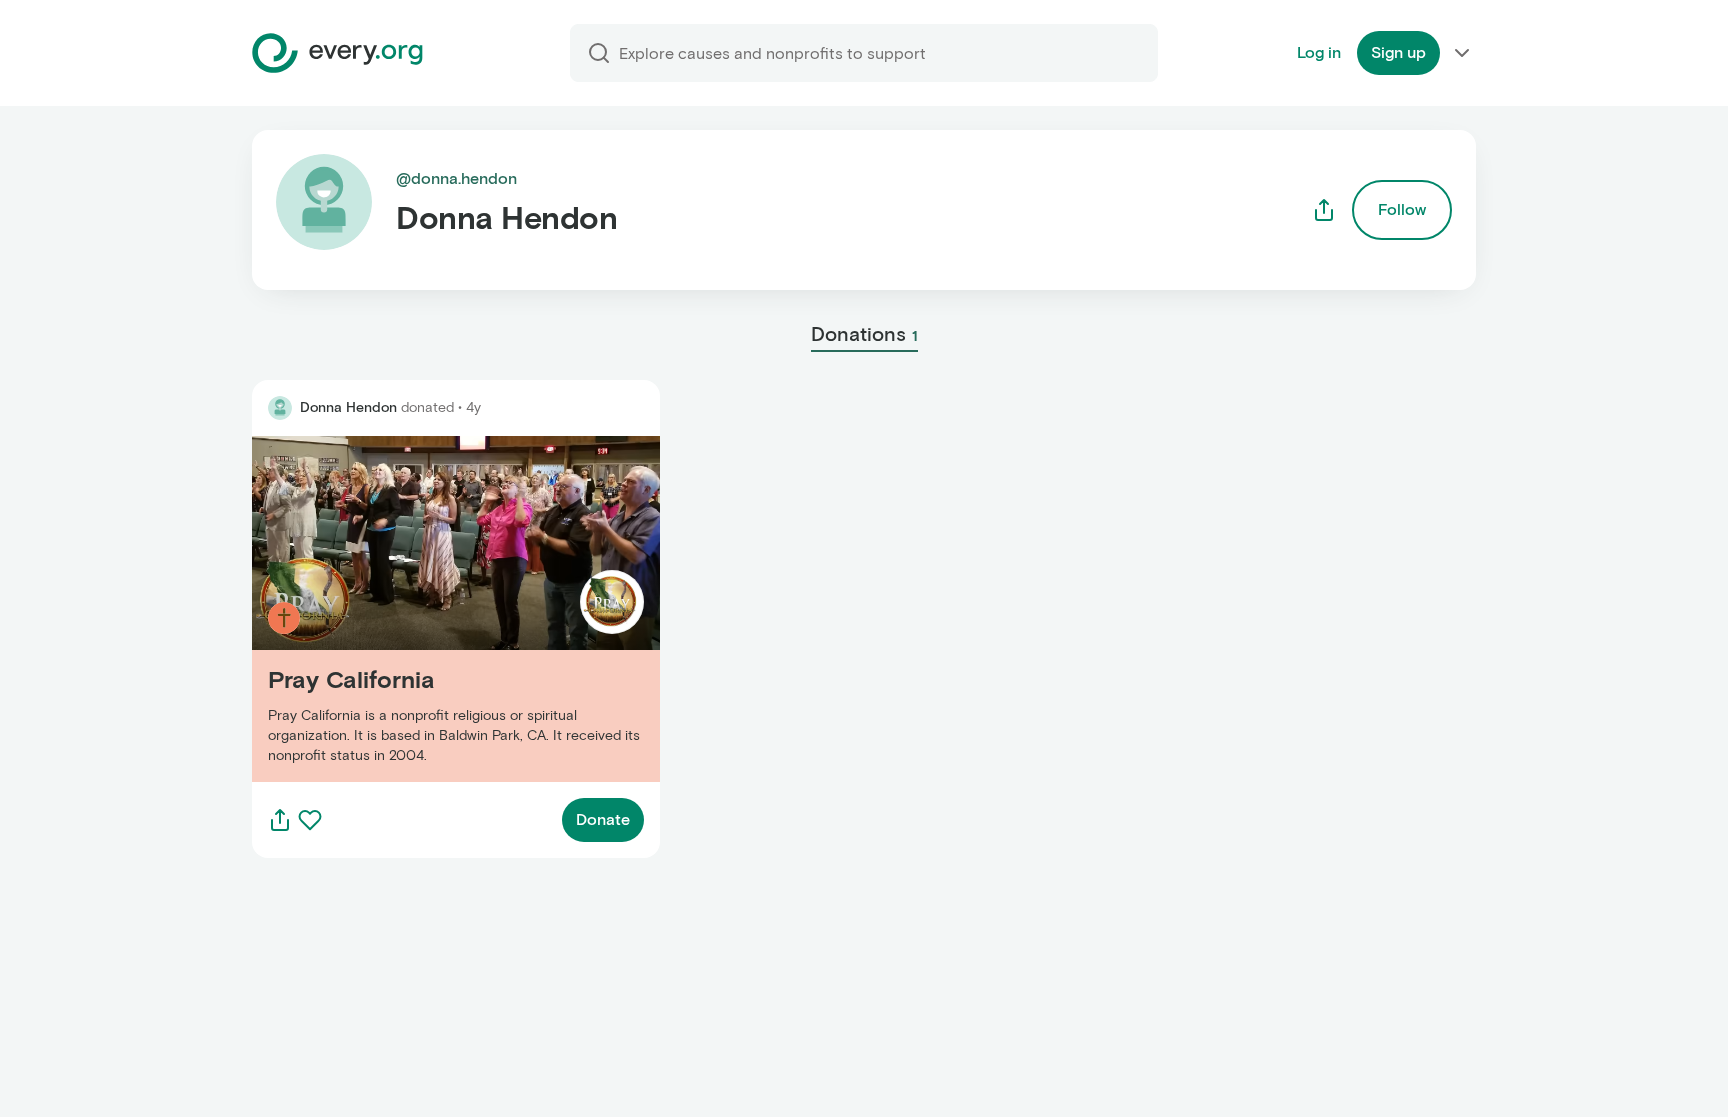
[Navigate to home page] (337, 53)
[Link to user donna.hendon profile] (280, 408)
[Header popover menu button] (1462, 53)
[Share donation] (280, 820)
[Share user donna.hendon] (1324, 210)
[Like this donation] (310, 820)
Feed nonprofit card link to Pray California (407, 608)
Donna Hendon (348, 407)
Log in (1319, 52)
